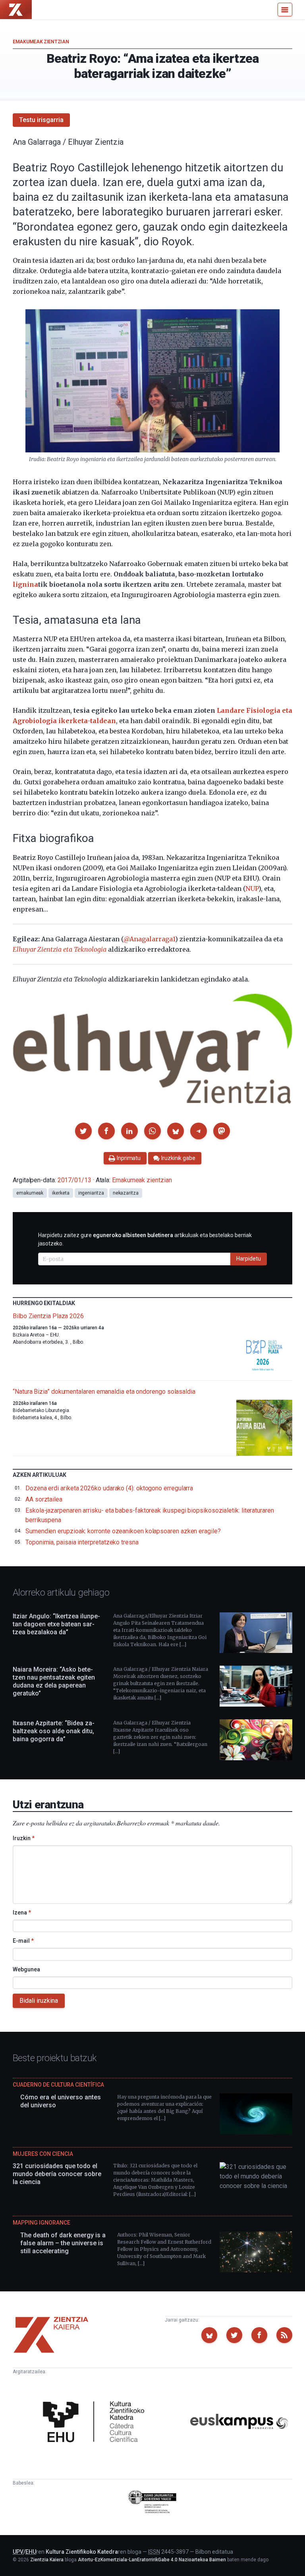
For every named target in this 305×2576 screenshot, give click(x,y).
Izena (22, 1913)
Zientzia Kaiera (47, 2560)
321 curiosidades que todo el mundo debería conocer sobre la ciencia (57, 2174)
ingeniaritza (91, 1193)
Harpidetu (249, 1259)
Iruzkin (24, 1838)
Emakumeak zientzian (41, 42)
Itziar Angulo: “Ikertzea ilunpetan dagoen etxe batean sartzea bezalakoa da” (56, 1624)
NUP (252, 888)
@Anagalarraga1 (149, 939)
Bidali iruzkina (39, 2001)
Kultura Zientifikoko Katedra (82, 2552)
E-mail (23, 1941)
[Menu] (285, 10)
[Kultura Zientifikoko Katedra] (96, 2423)
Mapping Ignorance (42, 2223)
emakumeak (30, 1193)
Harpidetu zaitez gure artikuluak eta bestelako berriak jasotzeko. (145, 1239)
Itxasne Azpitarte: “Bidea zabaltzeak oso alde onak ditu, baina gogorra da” (54, 1731)
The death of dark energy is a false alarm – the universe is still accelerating (63, 2243)
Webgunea (26, 1969)
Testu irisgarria (41, 120)
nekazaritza (126, 1193)
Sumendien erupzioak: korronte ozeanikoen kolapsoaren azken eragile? (123, 1531)
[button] (83, 1131)
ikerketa (61, 1193)
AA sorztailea (44, 1499)
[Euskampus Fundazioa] (239, 2423)
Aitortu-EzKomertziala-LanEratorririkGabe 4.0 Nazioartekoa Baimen (152, 2560)
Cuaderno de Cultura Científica (58, 2085)
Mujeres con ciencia (43, 2154)
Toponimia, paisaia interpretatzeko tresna (82, 1542)
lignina (25, 584)
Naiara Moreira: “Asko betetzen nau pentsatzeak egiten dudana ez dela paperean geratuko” (54, 1681)
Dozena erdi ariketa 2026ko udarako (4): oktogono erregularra (109, 1488)
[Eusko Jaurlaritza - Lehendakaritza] (153, 2503)
